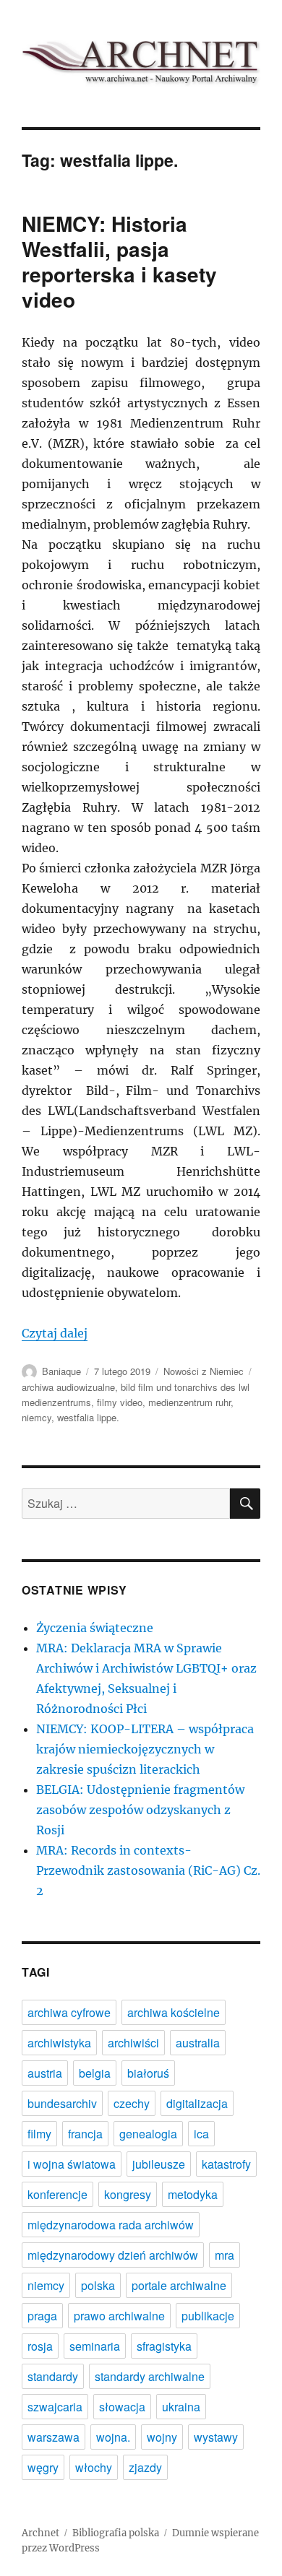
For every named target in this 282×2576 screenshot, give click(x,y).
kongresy (128, 2194)
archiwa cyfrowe (69, 2012)
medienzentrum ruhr (189, 1402)
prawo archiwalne (119, 2316)
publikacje (208, 2316)
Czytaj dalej (55, 1333)
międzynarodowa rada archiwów (111, 2225)
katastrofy (226, 2164)
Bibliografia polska (116, 2533)
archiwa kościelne (174, 2012)
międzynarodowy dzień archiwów (113, 2255)
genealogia (148, 2134)
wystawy (216, 2437)
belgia (95, 2073)
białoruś (148, 2073)
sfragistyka (164, 2346)
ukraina (181, 2407)
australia (198, 2043)
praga (42, 2316)
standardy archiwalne (150, 2376)
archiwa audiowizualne (68, 1387)
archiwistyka (59, 2043)
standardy (53, 2376)
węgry (43, 2467)
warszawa (54, 2437)
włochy (94, 2467)
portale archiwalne (179, 2285)
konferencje (57, 2194)
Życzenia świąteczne (95, 1628)
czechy (132, 2103)
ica (201, 2134)
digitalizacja (197, 2103)
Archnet (40, 2533)
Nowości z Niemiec (204, 1371)
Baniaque (61, 1371)
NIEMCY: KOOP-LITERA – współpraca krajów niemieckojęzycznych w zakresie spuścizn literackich (145, 1749)
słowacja (122, 2407)
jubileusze (159, 2164)
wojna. (113, 2437)
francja (85, 2134)
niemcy (37, 1417)
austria (45, 2073)
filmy (39, 2134)
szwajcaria (55, 2407)
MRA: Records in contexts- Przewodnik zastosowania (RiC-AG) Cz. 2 (148, 1870)
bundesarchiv (62, 2103)
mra (225, 2255)
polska (98, 2285)
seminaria (95, 2346)
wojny (162, 2437)
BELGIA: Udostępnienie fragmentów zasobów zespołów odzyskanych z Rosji (140, 1810)
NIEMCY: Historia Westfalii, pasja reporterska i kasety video (119, 261)
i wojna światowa (72, 2164)
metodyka (193, 2194)
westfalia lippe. (88, 1417)
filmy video (120, 1402)
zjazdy (145, 2467)
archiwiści (133, 2043)
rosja (40, 2346)
